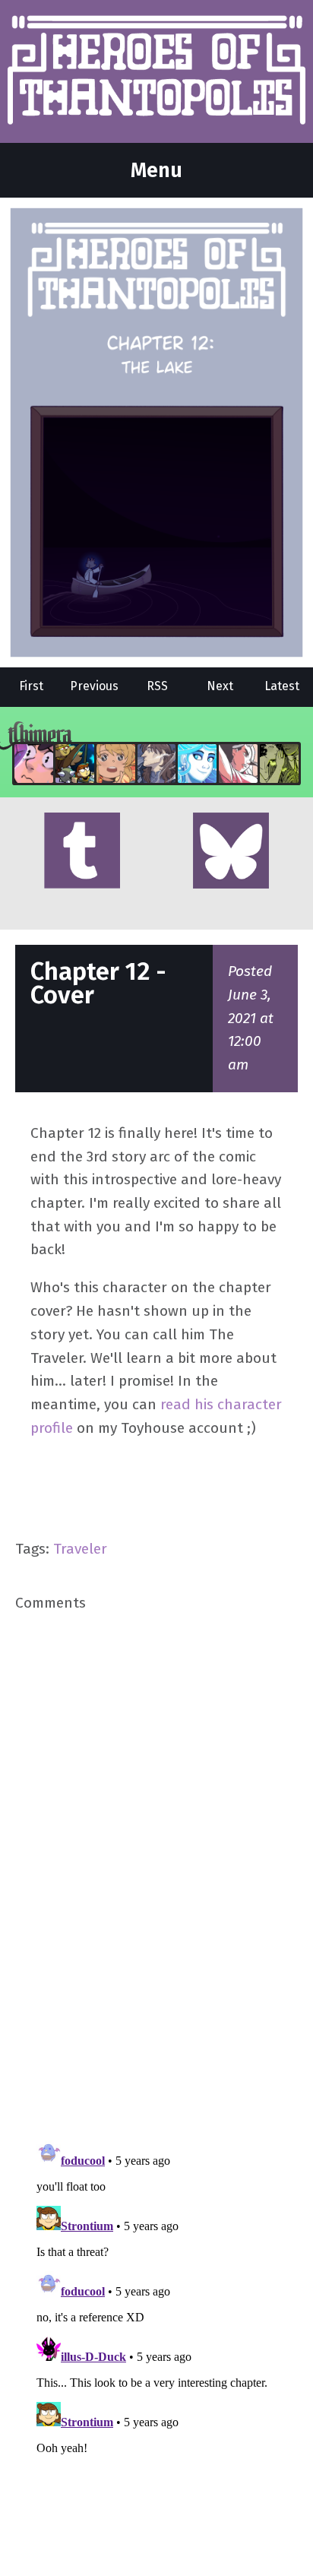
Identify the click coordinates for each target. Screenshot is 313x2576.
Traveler (80, 1549)
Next (220, 686)
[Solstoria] (116, 764)
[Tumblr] (82, 852)
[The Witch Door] (157, 764)
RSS (157, 686)
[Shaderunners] (279, 764)
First (31, 686)
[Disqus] (156, 1874)
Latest (282, 686)
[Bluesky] (231, 852)
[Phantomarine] (197, 764)
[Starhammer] (34, 764)
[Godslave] (238, 764)
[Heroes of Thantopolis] (156, 71)
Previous (94, 686)
